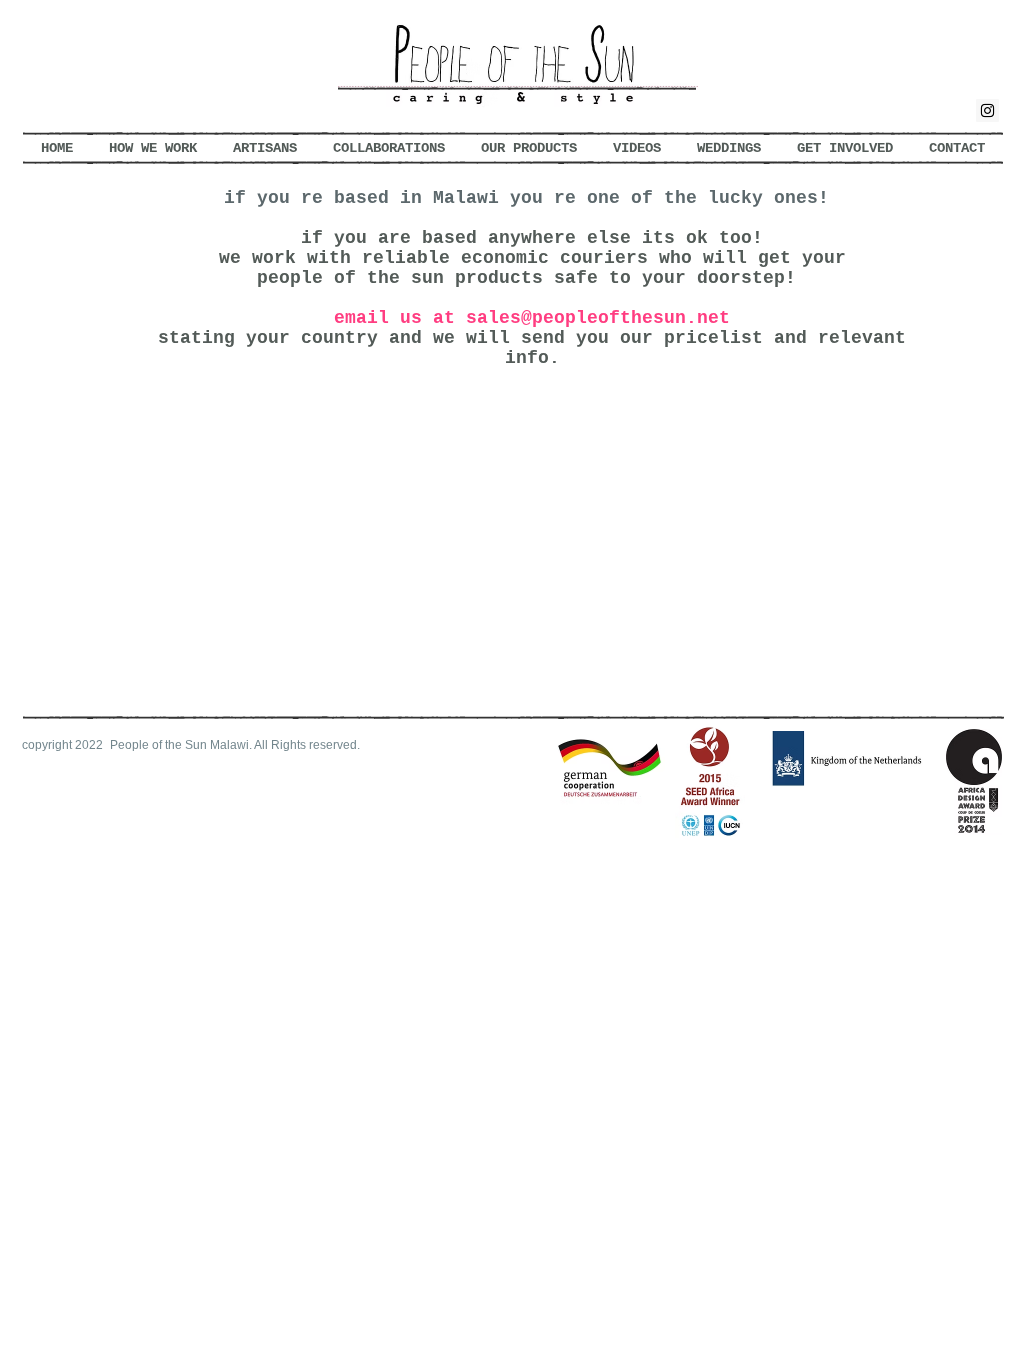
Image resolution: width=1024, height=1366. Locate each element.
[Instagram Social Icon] (987, 110)
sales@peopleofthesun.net (598, 318)
